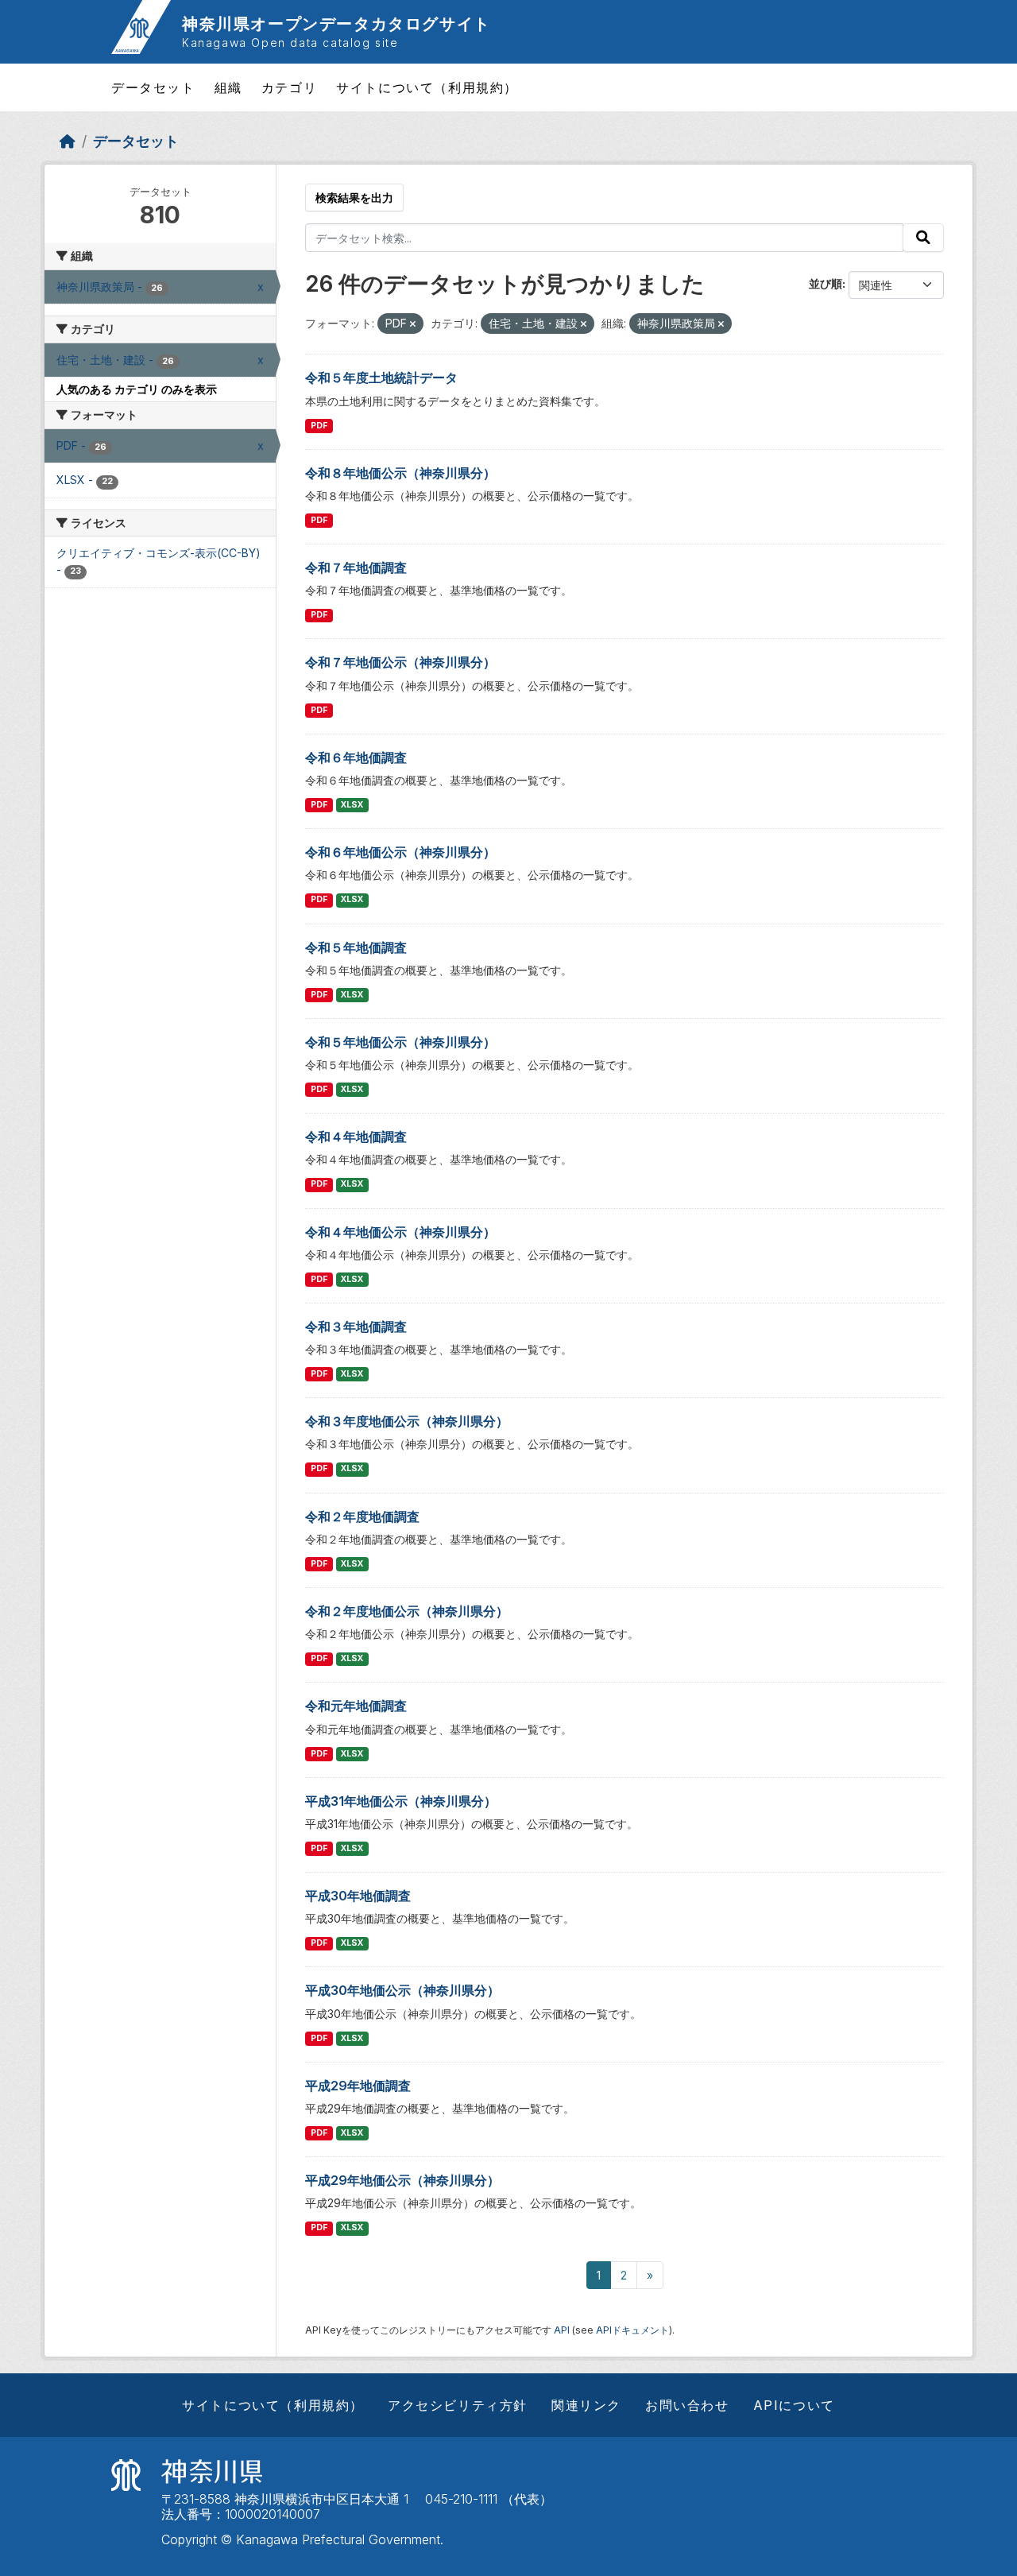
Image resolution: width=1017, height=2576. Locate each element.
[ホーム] (68, 141)
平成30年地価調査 (358, 1896)
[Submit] (923, 238)
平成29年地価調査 (358, 2086)
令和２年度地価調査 (362, 1517)
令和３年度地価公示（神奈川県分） (407, 1421)
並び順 (826, 283)
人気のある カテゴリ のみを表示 (137, 389)
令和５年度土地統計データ (381, 378)
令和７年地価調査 (356, 567)
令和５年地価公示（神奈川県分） (400, 1042)
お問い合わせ (687, 2405)
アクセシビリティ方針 (458, 2405)
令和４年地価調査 (356, 1137)
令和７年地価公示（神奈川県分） (400, 662)
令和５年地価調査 (356, 947)
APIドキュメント (632, 2330)
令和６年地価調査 (356, 757)
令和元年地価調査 (356, 1706)
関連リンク (586, 2405)
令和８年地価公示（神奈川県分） (400, 473)
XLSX (352, 805)
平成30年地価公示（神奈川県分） (402, 1990)
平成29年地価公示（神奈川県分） (402, 2180)
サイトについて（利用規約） (427, 87)
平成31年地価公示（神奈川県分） (401, 1801)
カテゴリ (289, 87)
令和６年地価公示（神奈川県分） (400, 852)
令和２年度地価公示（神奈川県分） (407, 1611)
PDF (319, 426)
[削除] (413, 324)
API (562, 2330)
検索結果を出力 (354, 198)
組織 (228, 87)
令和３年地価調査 (356, 1327)
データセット (153, 87)
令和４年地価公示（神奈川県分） (400, 1232)
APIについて (794, 2405)
